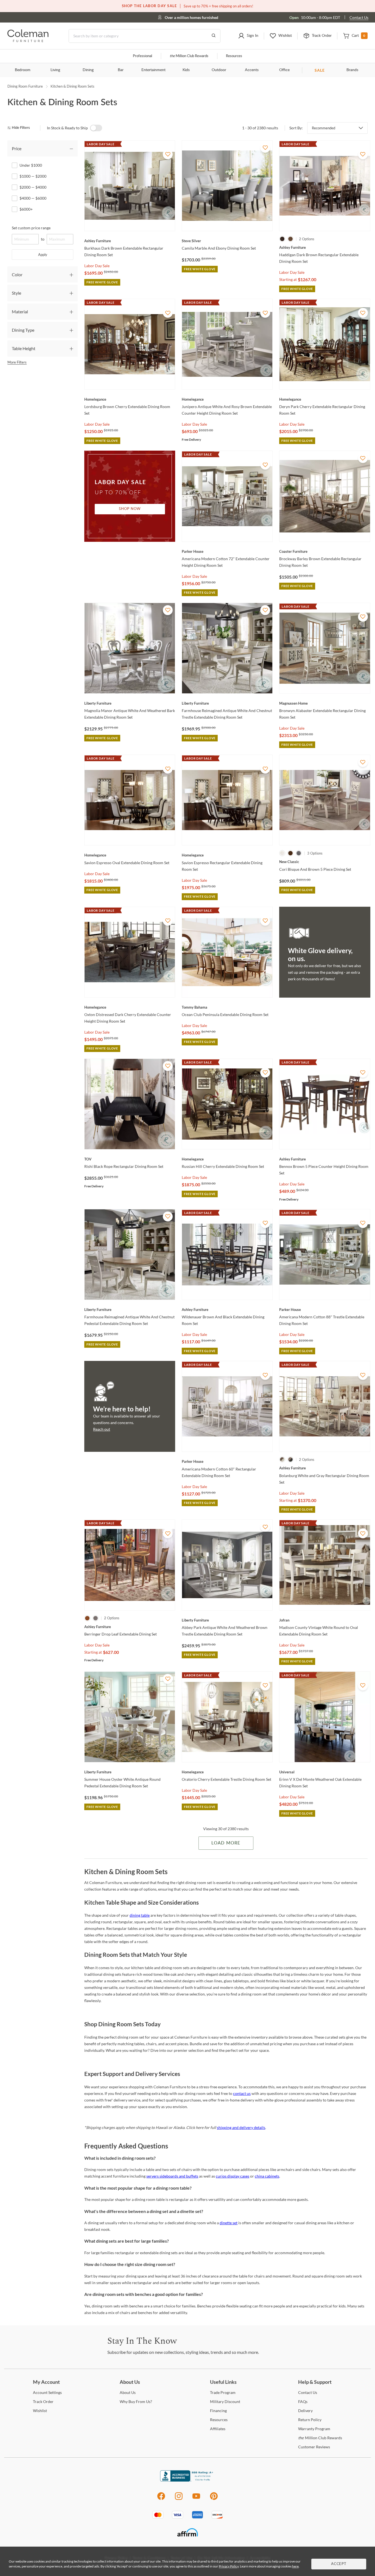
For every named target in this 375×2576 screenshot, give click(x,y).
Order (43, 2401)
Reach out (102, 1429)
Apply (43, 255)
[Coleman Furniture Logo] (28, 41)
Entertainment (153, 70)
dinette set (229, 2223)
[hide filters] (20, 128)
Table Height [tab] (24, 348)
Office (284, 70)
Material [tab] (20, 312)
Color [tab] (17, 274)
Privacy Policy (229, 2566)
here (295, 2566)
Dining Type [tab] (23, 330)
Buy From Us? (136, 2401)
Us (128, 2392)
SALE (320, 70)
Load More (226, 1843)
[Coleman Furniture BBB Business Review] (187, 2480)
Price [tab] (17, 148)
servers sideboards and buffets (172, 2176)
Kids (186, 70)
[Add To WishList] (168, 154)
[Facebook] (161, 2499)
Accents (252, 70)
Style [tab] (16, 293)
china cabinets (267, 2176)
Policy (310, 2420)
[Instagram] (179, 2499)
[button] (248, 36)
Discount (225, 2401)
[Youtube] (196, 2499)
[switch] (96, 128)
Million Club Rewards (189, 56)
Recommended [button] (324, 128)
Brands (352, 70)
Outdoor (219, 70)
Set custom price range (31, 228)
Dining (88, 70)
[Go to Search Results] (214, 36)
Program (223, 2392)
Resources (234, 56)
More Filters (17, 362)
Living (55, 70)
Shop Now (130, 509)
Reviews (314, 2447)
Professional (142, 56)
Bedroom (23, 70)
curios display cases (233, 2176)
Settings (47, 2392)
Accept (339, 2564)
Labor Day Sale (97, 266)
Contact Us (359, 17)
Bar (121, 70)
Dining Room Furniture (25, 86)
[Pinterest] (214, 2499)
